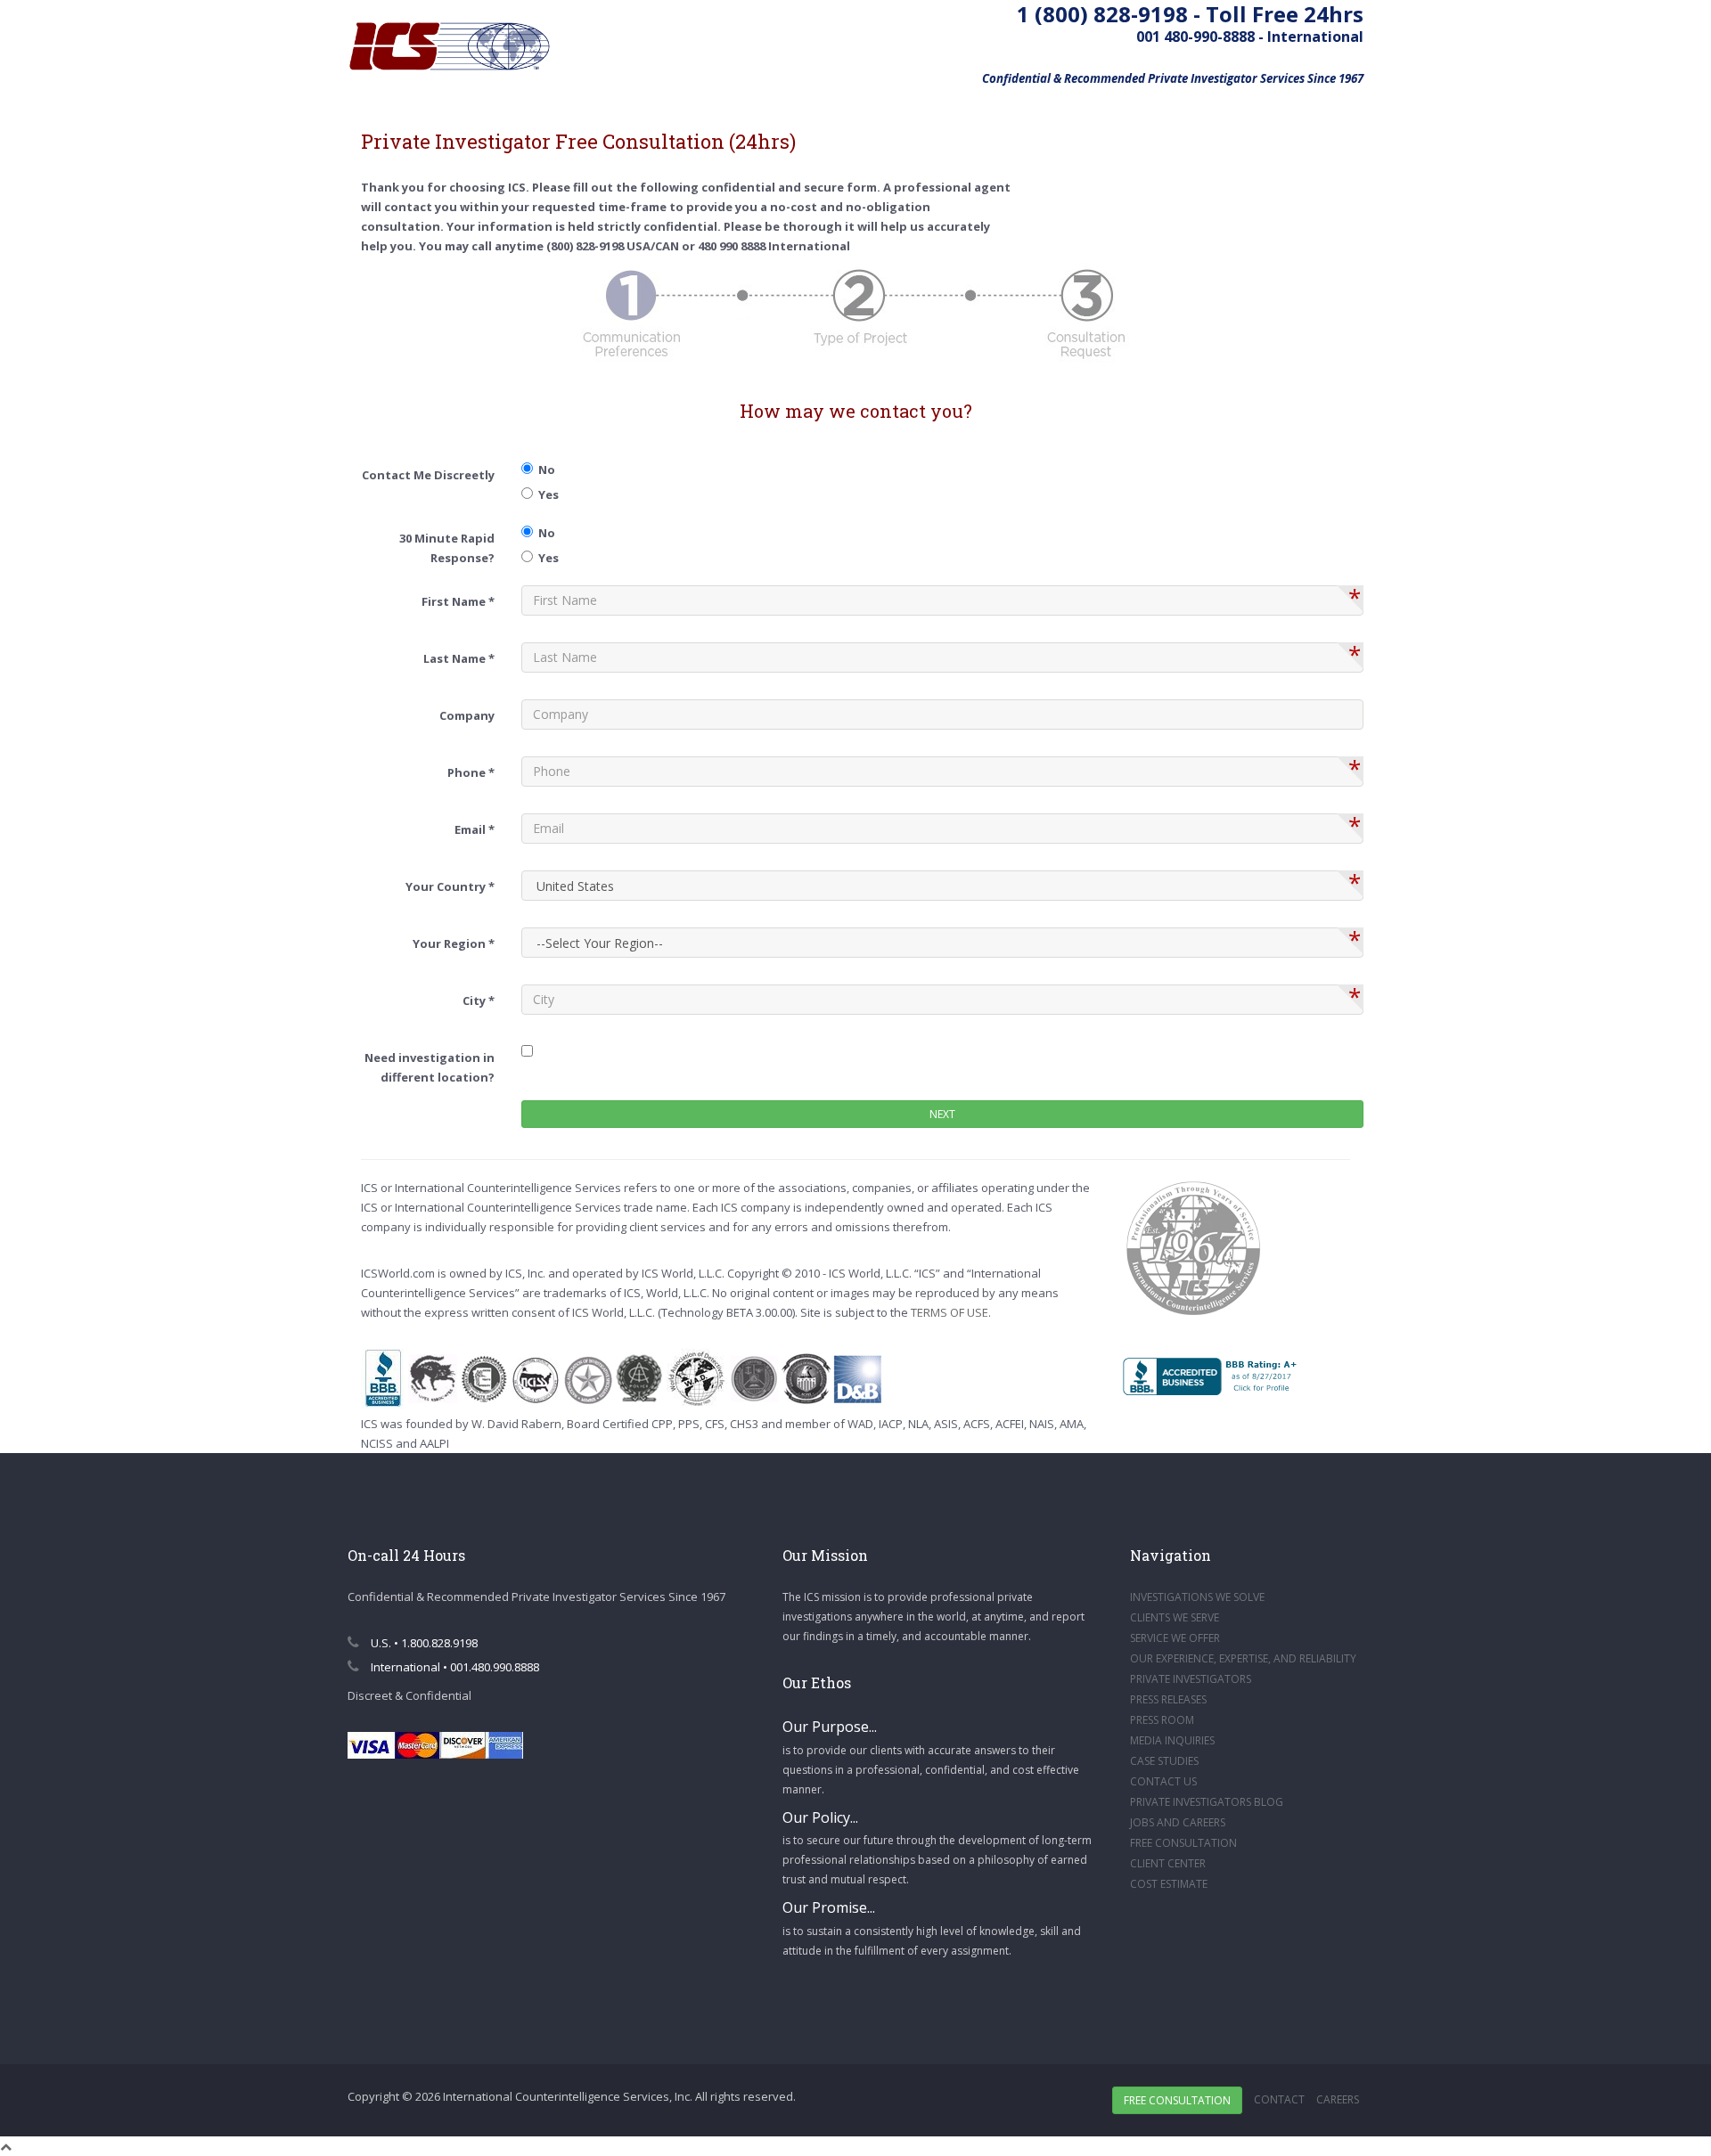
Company (467, 715)
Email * (475, 829)
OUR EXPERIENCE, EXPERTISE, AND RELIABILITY (1243, 1658)
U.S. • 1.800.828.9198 (423, 1643)
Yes (546, 494)
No (544, 470)
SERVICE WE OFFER (1175, 1638)
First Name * (458, 601)
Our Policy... (820, 1817)
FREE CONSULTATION (1183, 1843)
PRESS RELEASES (1168, 1699)
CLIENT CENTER (1168, 1863)
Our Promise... (829, 1907)
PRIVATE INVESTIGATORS (1191, 1679)
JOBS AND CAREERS (1178, 1822)
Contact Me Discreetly (428, 475)
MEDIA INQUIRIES (1172, 1740)
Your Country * (450, 886)
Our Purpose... (830, 1727)
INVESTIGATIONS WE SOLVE (1197, 1597)
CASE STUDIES (1164, 1761)
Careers (1338, 2099)
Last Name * (459, 658)
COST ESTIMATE (1169, 1884)
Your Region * (454, 943)
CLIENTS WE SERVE (1175, 1617)
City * (479, 1000)
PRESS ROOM (1162, 1720)
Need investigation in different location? (430, 1067)
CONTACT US (1163, 1781)
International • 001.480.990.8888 (454, 1667)
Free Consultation (1177, 2100)
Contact (1279, 2099)
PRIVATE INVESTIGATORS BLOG (1207, 1802)
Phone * (471, 772)
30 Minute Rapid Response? (447, 548)
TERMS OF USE (950, 1312)
